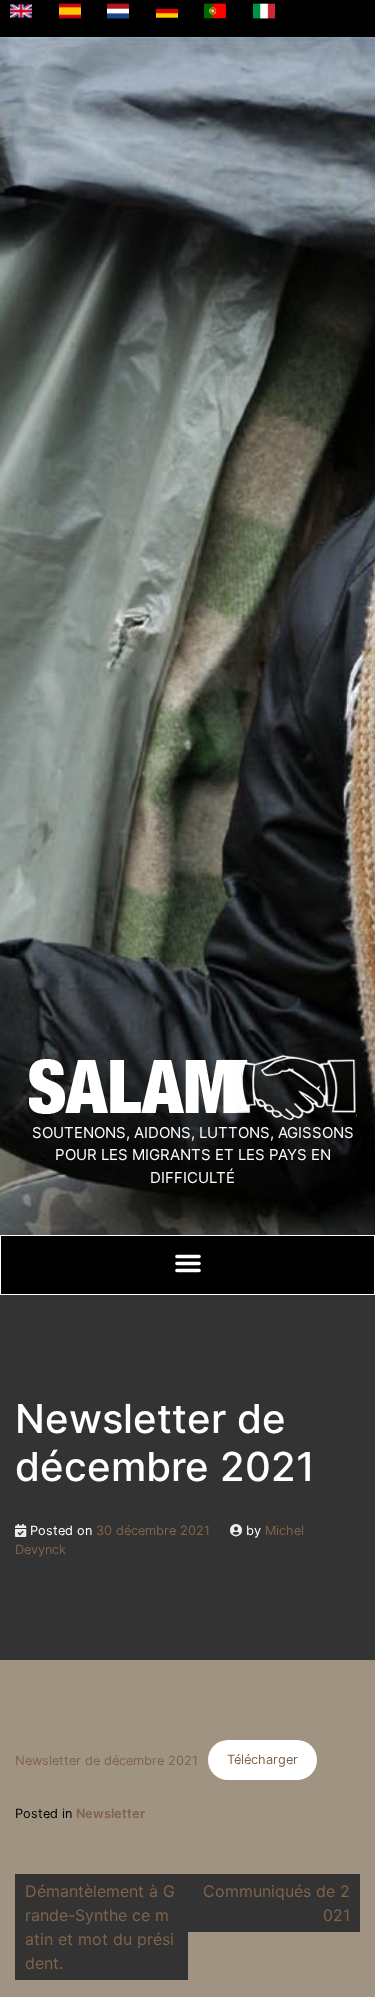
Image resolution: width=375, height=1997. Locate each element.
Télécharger (262, 1759)
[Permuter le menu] (188, 1263)
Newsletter (110, 1813)
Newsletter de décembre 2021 (106, 1759)
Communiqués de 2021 (276, 1903)
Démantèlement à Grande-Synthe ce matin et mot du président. (100, 1927)
